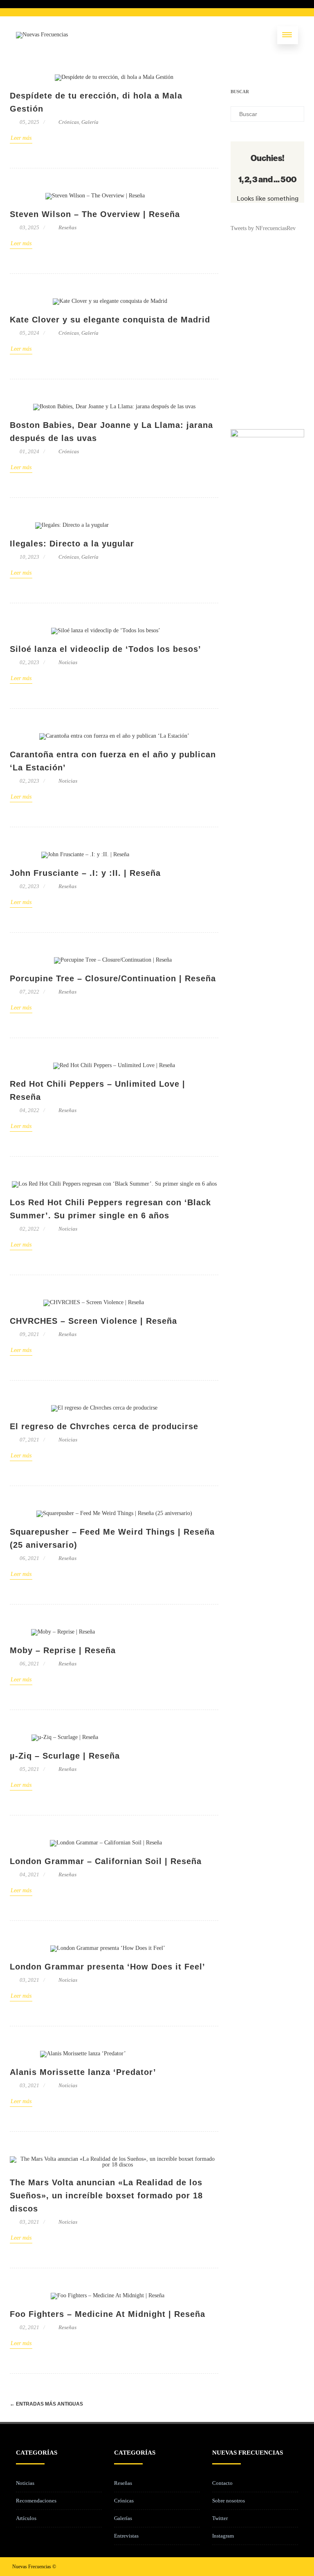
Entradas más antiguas (46, 2404)
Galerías (123, 2518)
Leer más (21, 138)
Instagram (223, 2536)
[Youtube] (295, 2566)
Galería (90, 122)
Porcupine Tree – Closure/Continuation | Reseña (113, 978)
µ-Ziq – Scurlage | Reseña (65, 1756)
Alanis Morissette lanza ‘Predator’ (83, 2072)
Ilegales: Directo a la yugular (72, 544)
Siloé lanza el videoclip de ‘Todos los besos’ (105, 649)
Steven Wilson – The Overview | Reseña (95, 214)
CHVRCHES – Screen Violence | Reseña (93, 1321)
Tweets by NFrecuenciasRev (263, 228)
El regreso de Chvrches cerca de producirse (104, 1426)
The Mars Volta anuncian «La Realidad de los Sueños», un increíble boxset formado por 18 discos (106, 2196)
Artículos (26, 2518)
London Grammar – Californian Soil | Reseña (106, 1861)
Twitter (220, 2518)
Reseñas (67, 227)
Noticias (68, 662)
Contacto (222, 2483)
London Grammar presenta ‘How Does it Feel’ (108, 1967)
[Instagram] (282, 2566)
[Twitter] (269, 2566)
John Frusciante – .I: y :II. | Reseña (85, 873)
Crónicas (69, 122)
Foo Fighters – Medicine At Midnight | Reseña (108, 2314)
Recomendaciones (36, 2501)
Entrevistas (126, 2536)
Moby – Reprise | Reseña (63, 1650)
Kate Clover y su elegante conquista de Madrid (110, 320)
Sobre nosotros (229, 2501)
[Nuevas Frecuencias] (42, 35)
